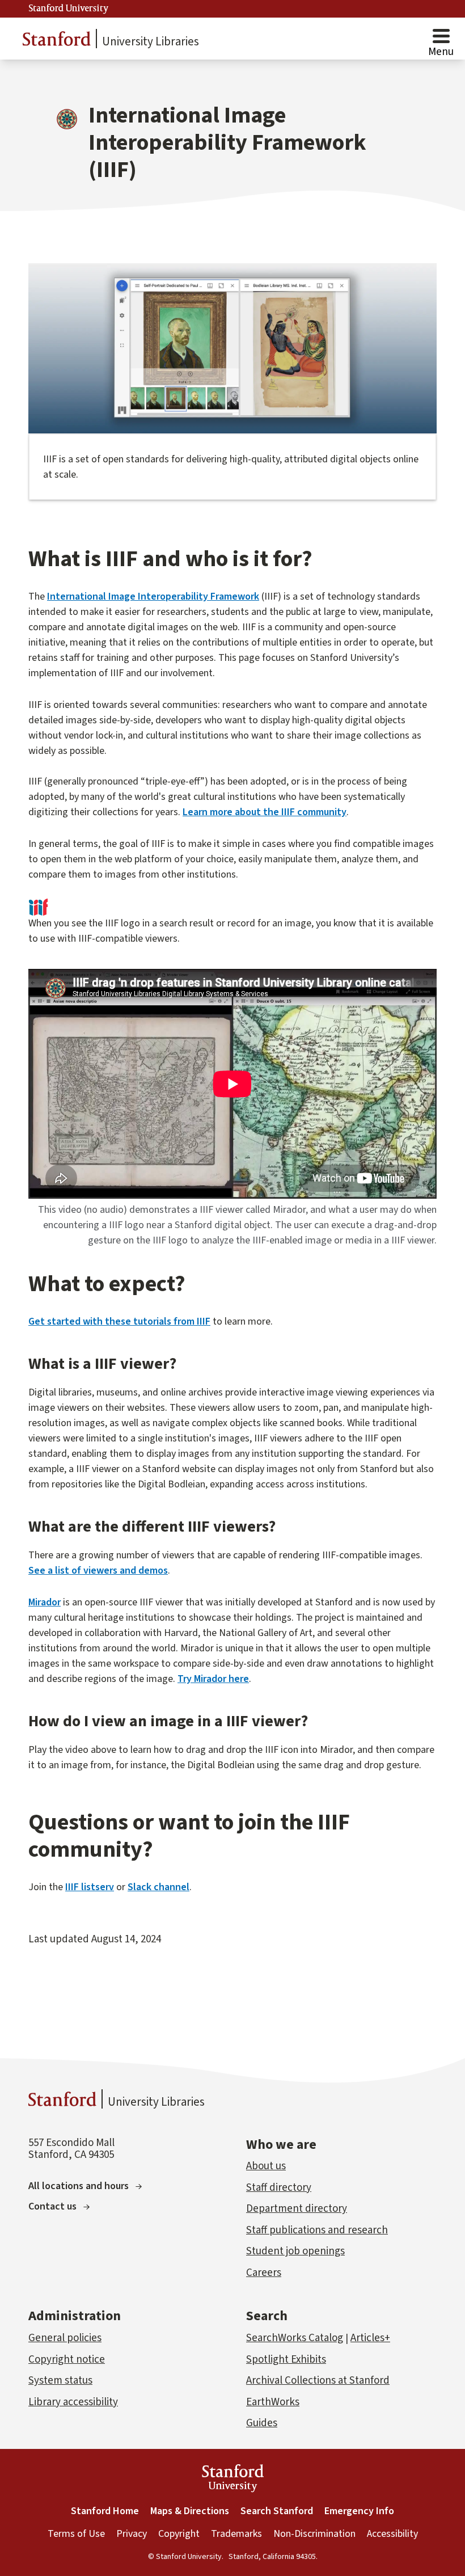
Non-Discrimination (314, 2534)
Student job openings (295, 2251)
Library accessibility (73, 2402)
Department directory (297, 2209)
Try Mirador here (213, 1679)
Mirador (45, 1602)
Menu (441, 52)
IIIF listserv (90, 1887)
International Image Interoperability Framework (153, 596)
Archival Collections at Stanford (318, 2381)
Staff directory (279, 2188)
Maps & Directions (190, 2511)
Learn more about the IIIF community (265, 812)
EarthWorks (273, 2402)
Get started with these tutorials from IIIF (119, 1321)
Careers (264, 2273)
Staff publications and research (317, 2230)
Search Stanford (277, 2511)
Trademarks (236, 2534)
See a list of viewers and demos (98, 1571)
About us (266, 2166)
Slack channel (158, 1887)
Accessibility (392, 2534)
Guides (262, 2423)
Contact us (52, 2206)
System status (60, 2381)
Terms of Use (76, 2534)
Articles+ (370, 2338)
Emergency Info (359, 2511)
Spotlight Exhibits (286, 2360)
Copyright (179, 2534)
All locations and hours (79, 2186)
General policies (65, 2338)
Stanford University (69, 9)
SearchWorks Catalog (295, 2338)
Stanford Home (105, 2511)
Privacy (132, 2534)
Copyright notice (67, 2360)
